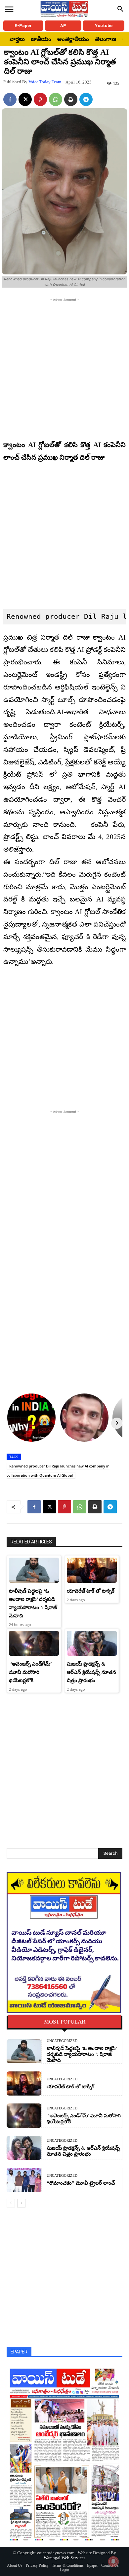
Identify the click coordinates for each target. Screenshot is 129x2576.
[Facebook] (10, 99)
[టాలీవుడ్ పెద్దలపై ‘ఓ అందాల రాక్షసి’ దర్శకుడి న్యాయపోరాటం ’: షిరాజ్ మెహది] (34, 1570)
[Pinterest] (40, 99)
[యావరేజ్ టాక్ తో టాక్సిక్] (92, 1570)
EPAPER (19, 2352)
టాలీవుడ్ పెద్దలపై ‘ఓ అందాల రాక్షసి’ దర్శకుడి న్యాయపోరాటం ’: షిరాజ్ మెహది (82, 2054)
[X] (25, 99)
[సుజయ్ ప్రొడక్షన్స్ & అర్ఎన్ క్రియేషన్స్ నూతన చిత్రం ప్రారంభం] (92, 1643)
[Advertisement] (64, 368)
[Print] (71, 99)
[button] (120, 9)
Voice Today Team (45, 82)
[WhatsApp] (56, 99)
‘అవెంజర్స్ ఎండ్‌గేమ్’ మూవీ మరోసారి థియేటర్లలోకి (30, 1672)
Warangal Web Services (64, 2558)
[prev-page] (11, 2203)
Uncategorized (62, 2041)
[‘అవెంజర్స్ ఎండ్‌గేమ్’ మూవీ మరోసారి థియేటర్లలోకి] (34, 1643)
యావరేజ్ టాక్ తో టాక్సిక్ (91, 1591)
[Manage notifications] (113, 2561)
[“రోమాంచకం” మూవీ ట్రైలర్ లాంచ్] (24, 2180)
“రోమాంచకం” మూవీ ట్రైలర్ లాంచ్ (81, 2183)
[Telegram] (86, 99)
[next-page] (21, 2203)
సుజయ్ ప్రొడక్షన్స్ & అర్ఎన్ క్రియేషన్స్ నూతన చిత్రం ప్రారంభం (91, 1672)
